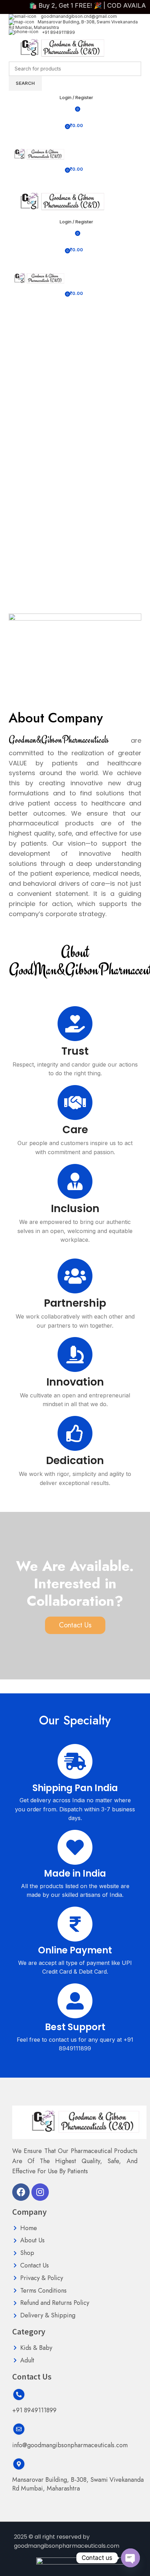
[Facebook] (21, 2192)
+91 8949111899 (58, 32)
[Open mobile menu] (75, 140)
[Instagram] (40, 2192)
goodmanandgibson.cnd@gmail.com (78, 16)
